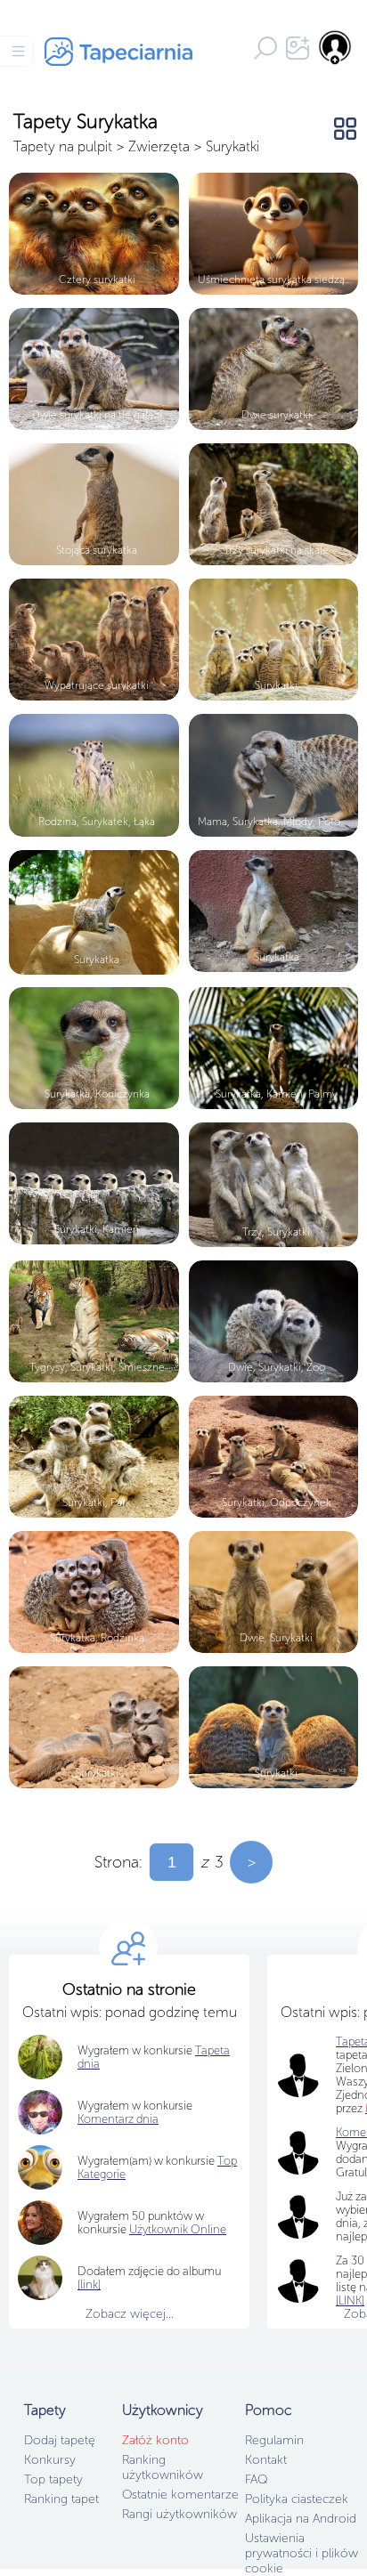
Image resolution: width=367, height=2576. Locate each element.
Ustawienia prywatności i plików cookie (302, 2553)
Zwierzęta (159, 146)
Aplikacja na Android (301, 2519)
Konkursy (50, 2460)
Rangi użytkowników (179, 2514)
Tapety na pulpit (63, 146)
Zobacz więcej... (130, 2314)
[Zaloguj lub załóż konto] (336, 47)
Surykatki (232, 146)
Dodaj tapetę (60, 2440)
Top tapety (53, 2479)
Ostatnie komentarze (180, 2495)
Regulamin (274, 2440)
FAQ (256, 2479)
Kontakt (266, 2460)
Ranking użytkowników (163, 2467)
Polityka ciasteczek (297, 2499)
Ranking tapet (61, 2499)
